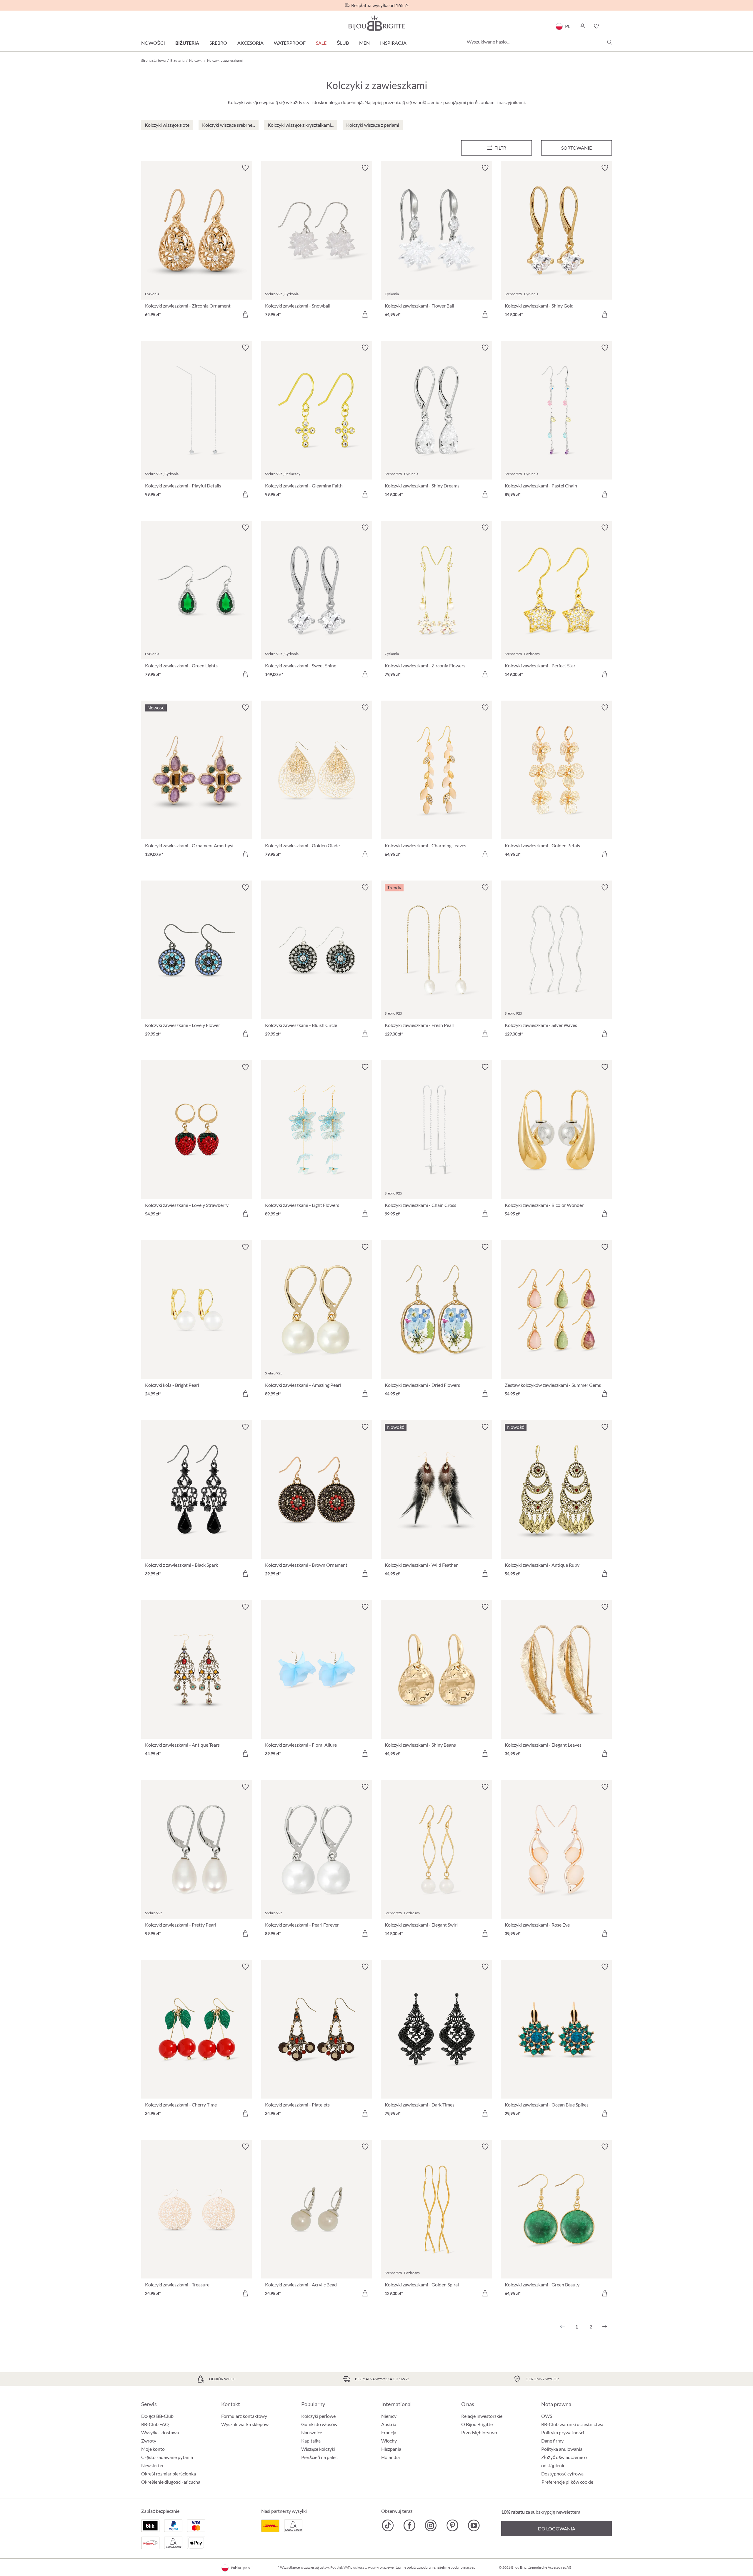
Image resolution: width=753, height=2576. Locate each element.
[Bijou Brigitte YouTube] (474, 2525)
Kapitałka (311, 2441)
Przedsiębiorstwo (479, 2432)
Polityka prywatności (563, 2432)
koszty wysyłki (368, 2567)
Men (364, 43)
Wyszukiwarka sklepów (245, 2424)
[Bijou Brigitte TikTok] (388, 2525)
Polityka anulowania (562, 2449)
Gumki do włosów (319, 2424)
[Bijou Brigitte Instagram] (431, 2525)
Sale (321, 43)
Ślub (343, 43)
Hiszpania (391, 2449)
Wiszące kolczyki (318, 2449)
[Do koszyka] (245, 314)
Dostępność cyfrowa (562, 2474)
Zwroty (149, 2441)
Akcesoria (250, 43)
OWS (547, 2416)
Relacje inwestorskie (482, 2416)
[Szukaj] (609, 42)
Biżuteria (187, 43)
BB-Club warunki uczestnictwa (572, 2424)
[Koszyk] (610, 26)
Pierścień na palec (319, 2457)
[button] (582, 26)
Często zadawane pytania (167, 2457)
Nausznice (312, 2432)
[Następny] (605, 2327)
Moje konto (153, 2449)
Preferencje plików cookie (567, 2482)
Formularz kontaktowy (244, 2416)
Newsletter (153, 2465)
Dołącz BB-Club (157, 2416)
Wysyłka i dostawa (160, 2432)
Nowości (153, 43)
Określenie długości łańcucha (171, 2482)
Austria (389, 2424)
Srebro (218, 43)
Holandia (390, 2457)
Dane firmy (552, 2441)
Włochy (389, 2441)
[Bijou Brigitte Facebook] (409, 2525)
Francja (389, 2432)
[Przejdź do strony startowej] (376, 23)
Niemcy (389, 2416)
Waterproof (290, 43)
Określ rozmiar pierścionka (169, 2474)
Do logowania (557, 2529)
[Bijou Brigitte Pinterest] (452, 2525)
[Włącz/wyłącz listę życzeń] (245, 168)
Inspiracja (393, 43)
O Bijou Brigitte (477, 2424)
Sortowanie (577, 148)
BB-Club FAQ (155, 2424)
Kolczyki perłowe (318, 2416)
